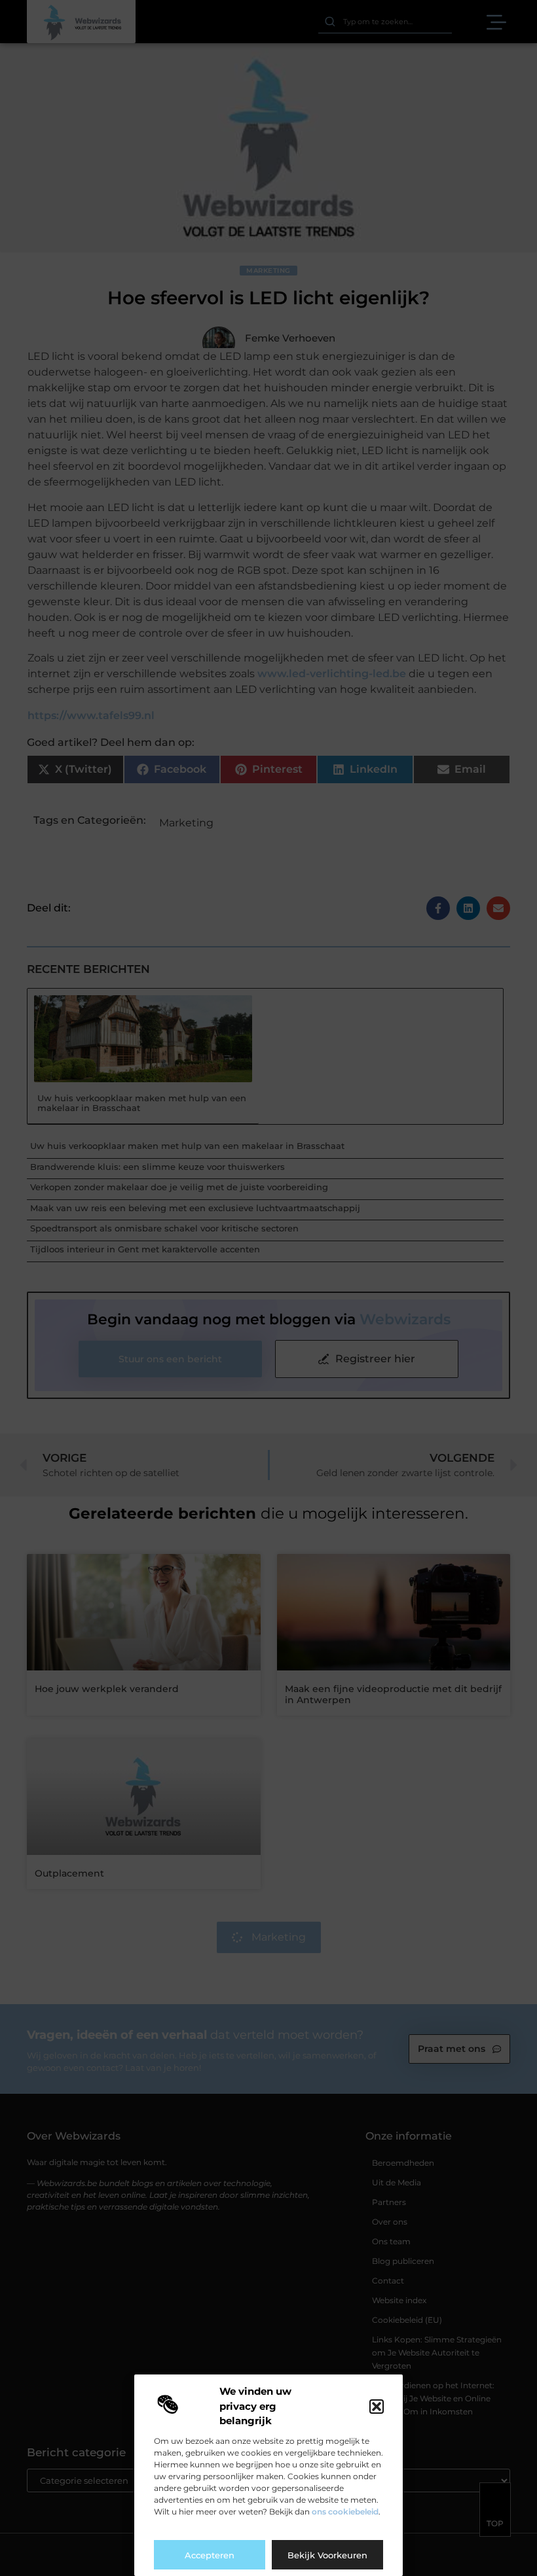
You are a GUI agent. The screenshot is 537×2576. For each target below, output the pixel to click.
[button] (377, 2407)
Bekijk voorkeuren (327, 2555)
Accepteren (210, 2555)
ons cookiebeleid (345, 2512)
